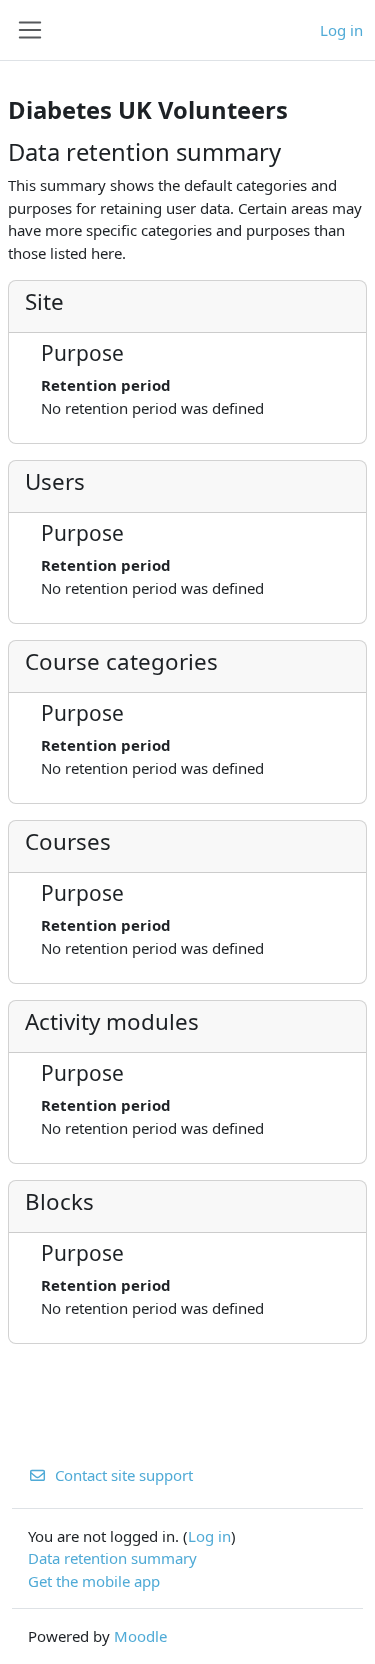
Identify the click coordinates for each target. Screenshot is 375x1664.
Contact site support (124, 1475)
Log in (341, 30)
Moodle (140, 1636)
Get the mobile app (94, 1581)
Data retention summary (112, 1558)
